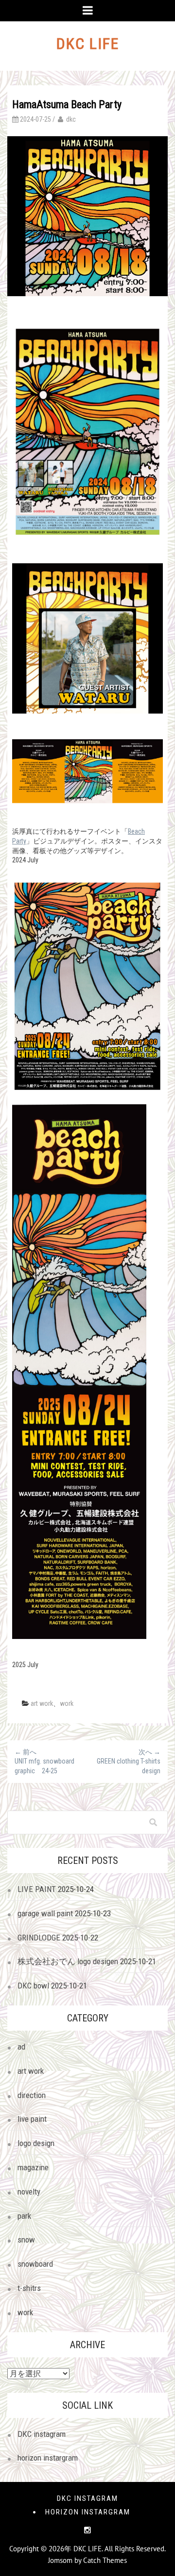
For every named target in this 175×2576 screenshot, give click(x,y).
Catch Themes (105, 2560)
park (24, 2216)
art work (42, 1703)
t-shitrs (29, 2288)
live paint (32, 2119)
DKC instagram (42, 2434)
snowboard (35, 2264)
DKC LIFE (88, 44)
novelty (29, 2192)
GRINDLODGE (39, 1938)
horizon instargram (48, 2458)
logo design (36, 2143)
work (67, 1703)
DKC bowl (33, 1986)
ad (21, 2047)
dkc (71, 119)
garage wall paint (45, 1913)
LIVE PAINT (37, 1889)
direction (32, 2095)
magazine (33, 2167)
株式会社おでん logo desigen (68, 1961)
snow (26, 2240)
